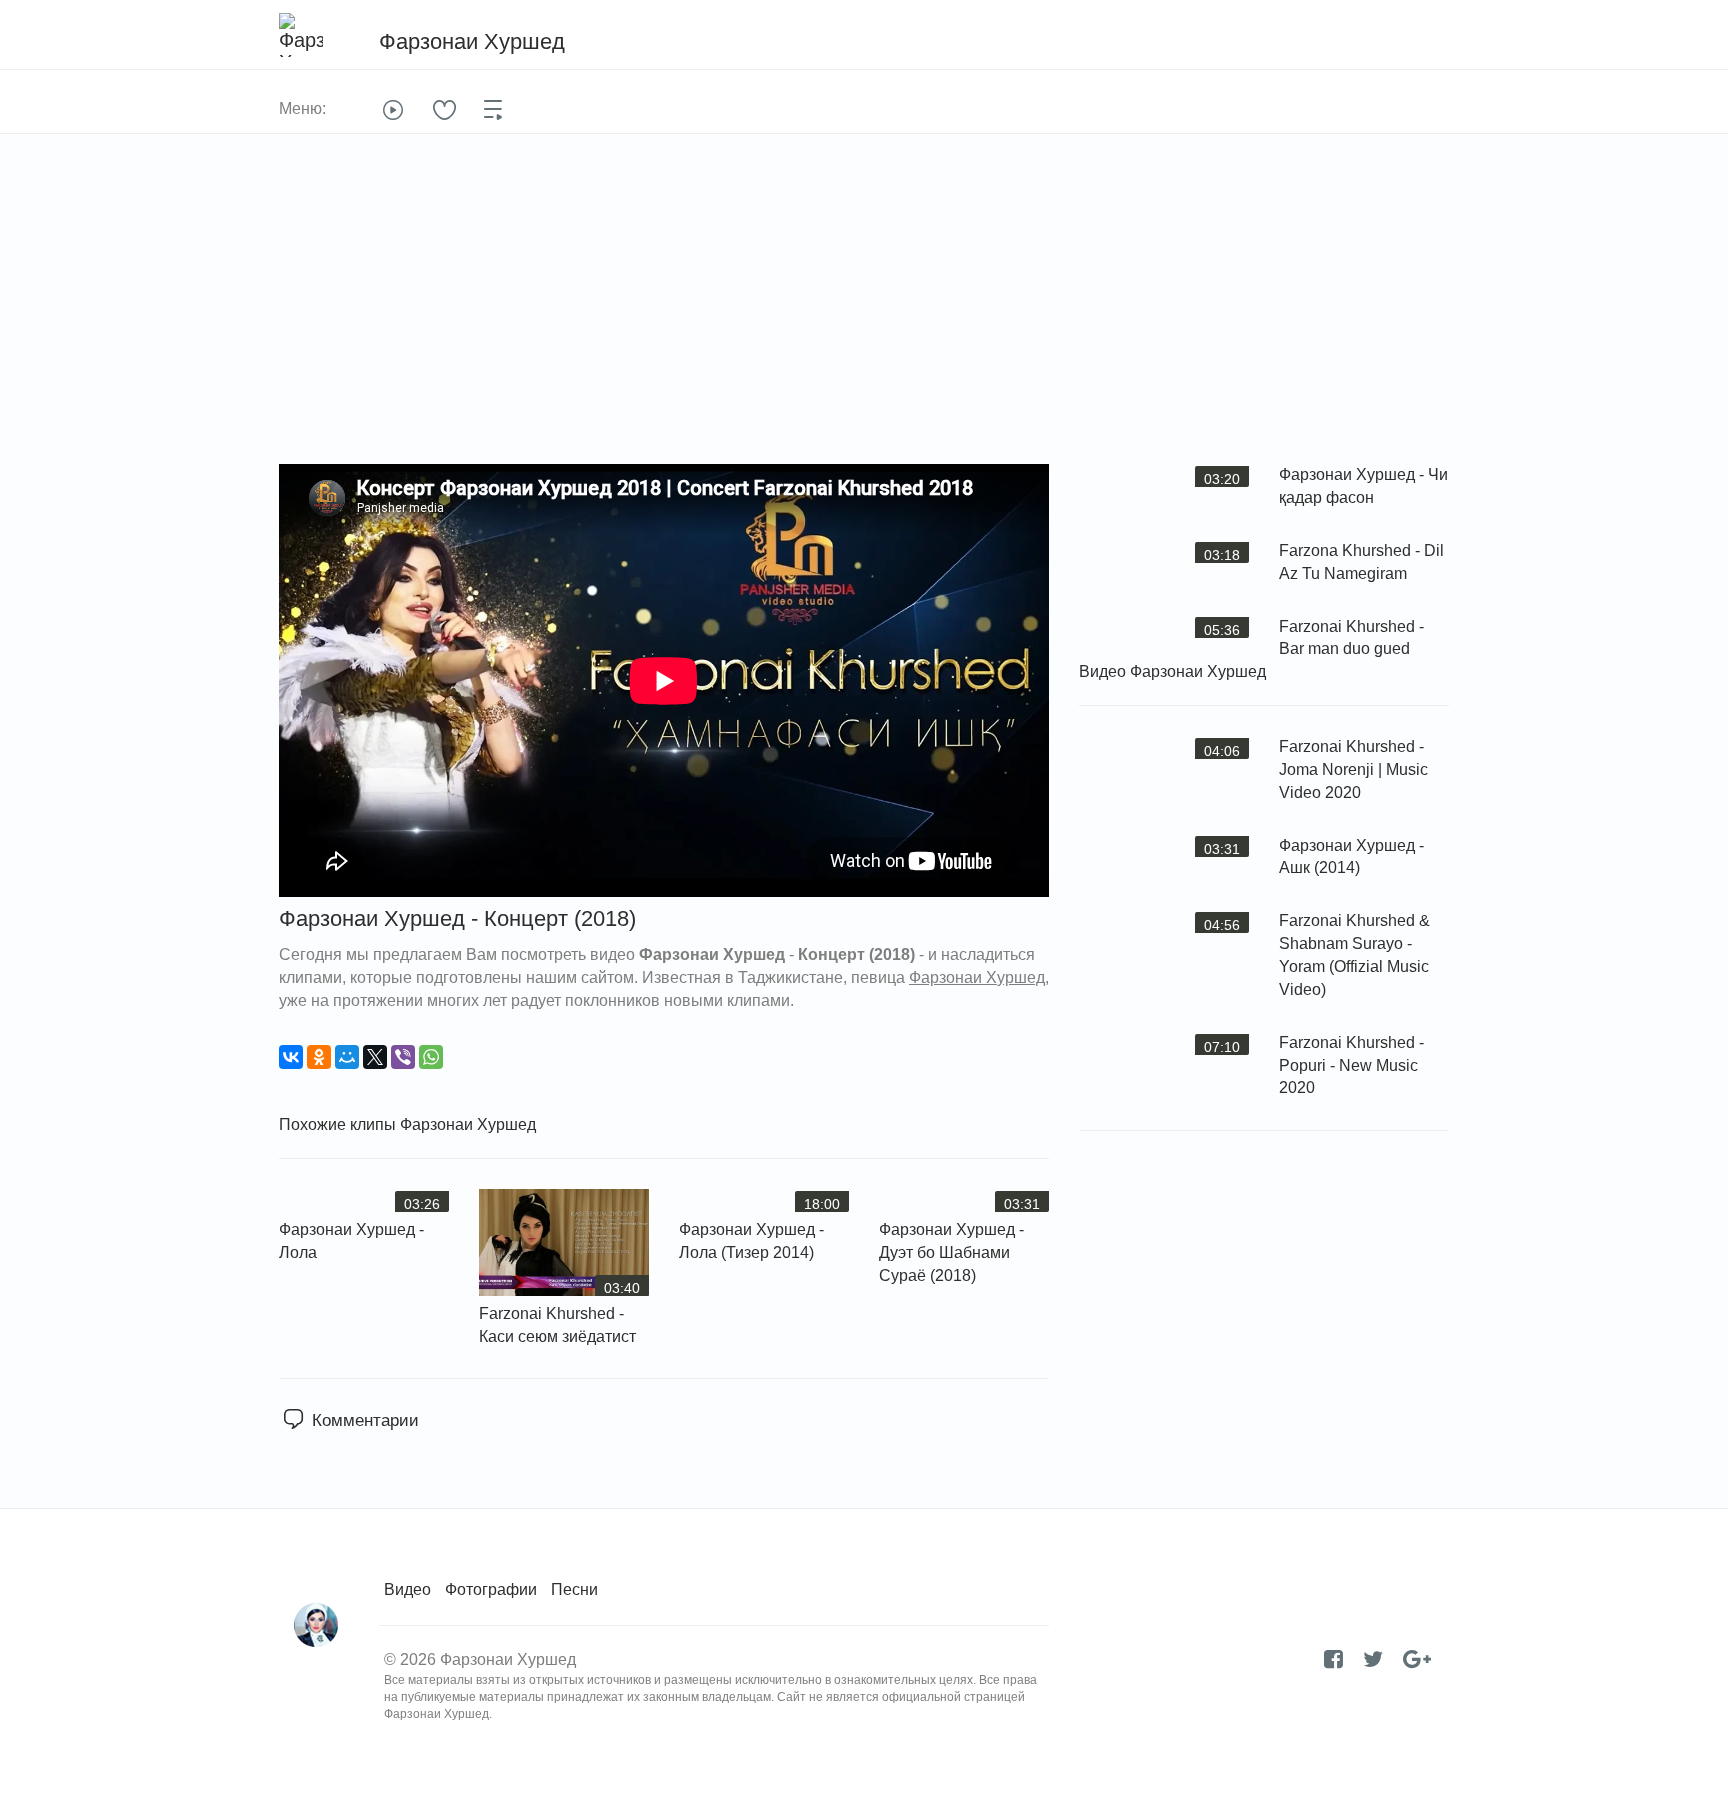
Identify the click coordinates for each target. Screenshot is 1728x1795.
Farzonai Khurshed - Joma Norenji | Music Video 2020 (1353, 769)
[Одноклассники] (319, 1057)
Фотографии (491, 1589)
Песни (574, 1589)
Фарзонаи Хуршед (468, 1124)
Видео (407, 1589)
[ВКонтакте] (291, 1057)
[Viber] (403, 1057)
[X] (375, 1057)
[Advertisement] (864, 314)
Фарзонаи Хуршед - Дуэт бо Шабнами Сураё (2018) (951, 1252)
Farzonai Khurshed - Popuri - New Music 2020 (1351, 1065)
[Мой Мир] (347, 1057)
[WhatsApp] (431, 1057)
